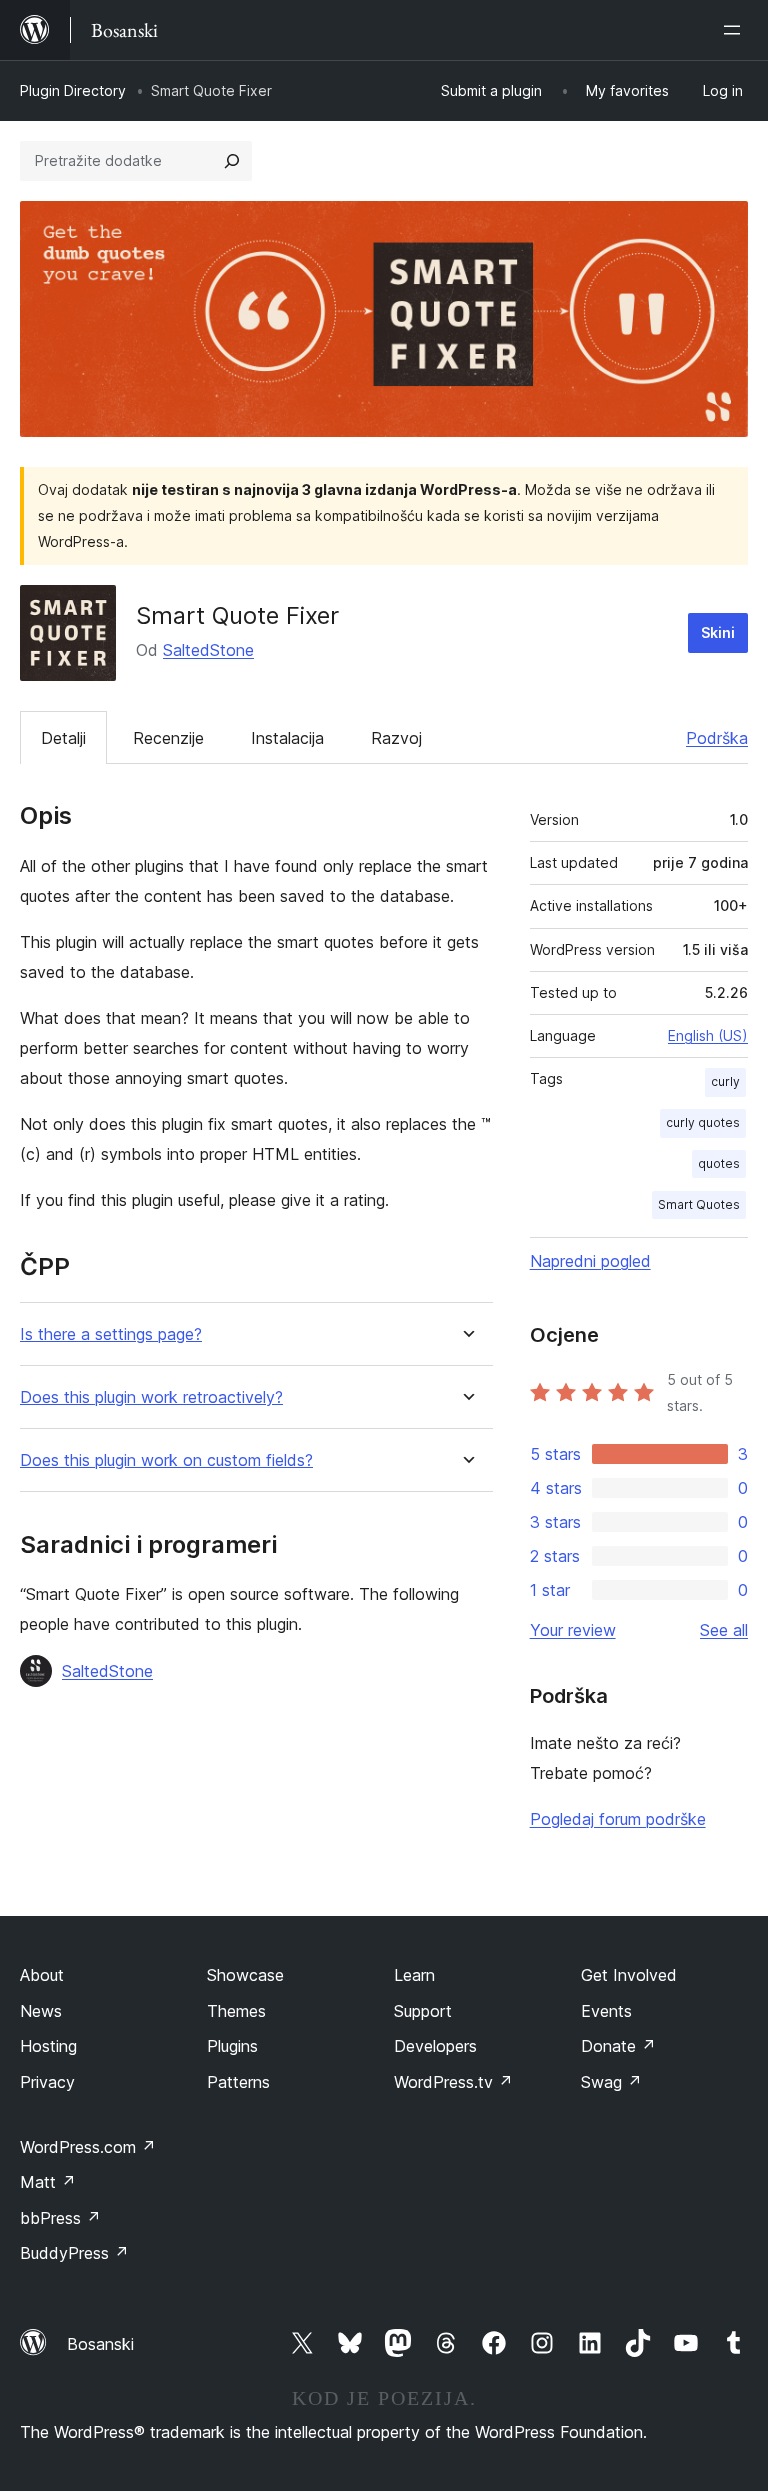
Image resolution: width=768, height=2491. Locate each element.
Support (423, 2011)
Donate (618, 2046)
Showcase (245, 1975)
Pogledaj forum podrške (618, 1819)
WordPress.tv (453, 2082)
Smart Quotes (699, 1204)
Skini (718, 632)
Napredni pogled (590, 1261)
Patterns (238, 2082)
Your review (573, 1630)
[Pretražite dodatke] (232, 161)
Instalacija (287, 738)
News (41, 2011)
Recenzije (168, 738)
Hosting (48, 2046)
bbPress (60, 2218)
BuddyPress (74, 2253)
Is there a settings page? (111, 1334)
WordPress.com (88, 2147)
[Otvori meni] (736, 30)
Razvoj (396, 738)
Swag (611, 2082)
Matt (48, 2182)
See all (724, 1630)
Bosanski (100, 2344)
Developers (435, 2046)
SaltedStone (208, 650)
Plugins (232, 2046)
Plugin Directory (73, 90)
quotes (719, 1163)
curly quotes (703, 1122)
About (42, 1975)
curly (725, 1081)
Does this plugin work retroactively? (151, 1397)
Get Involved (629, 1975)
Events (606, 2011)
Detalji (63, 738)
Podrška (717, 738)
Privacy (47, 2082)
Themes (236, 2011)
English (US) (708, 1035)
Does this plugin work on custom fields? (166, 1460)
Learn (414, 1975)
